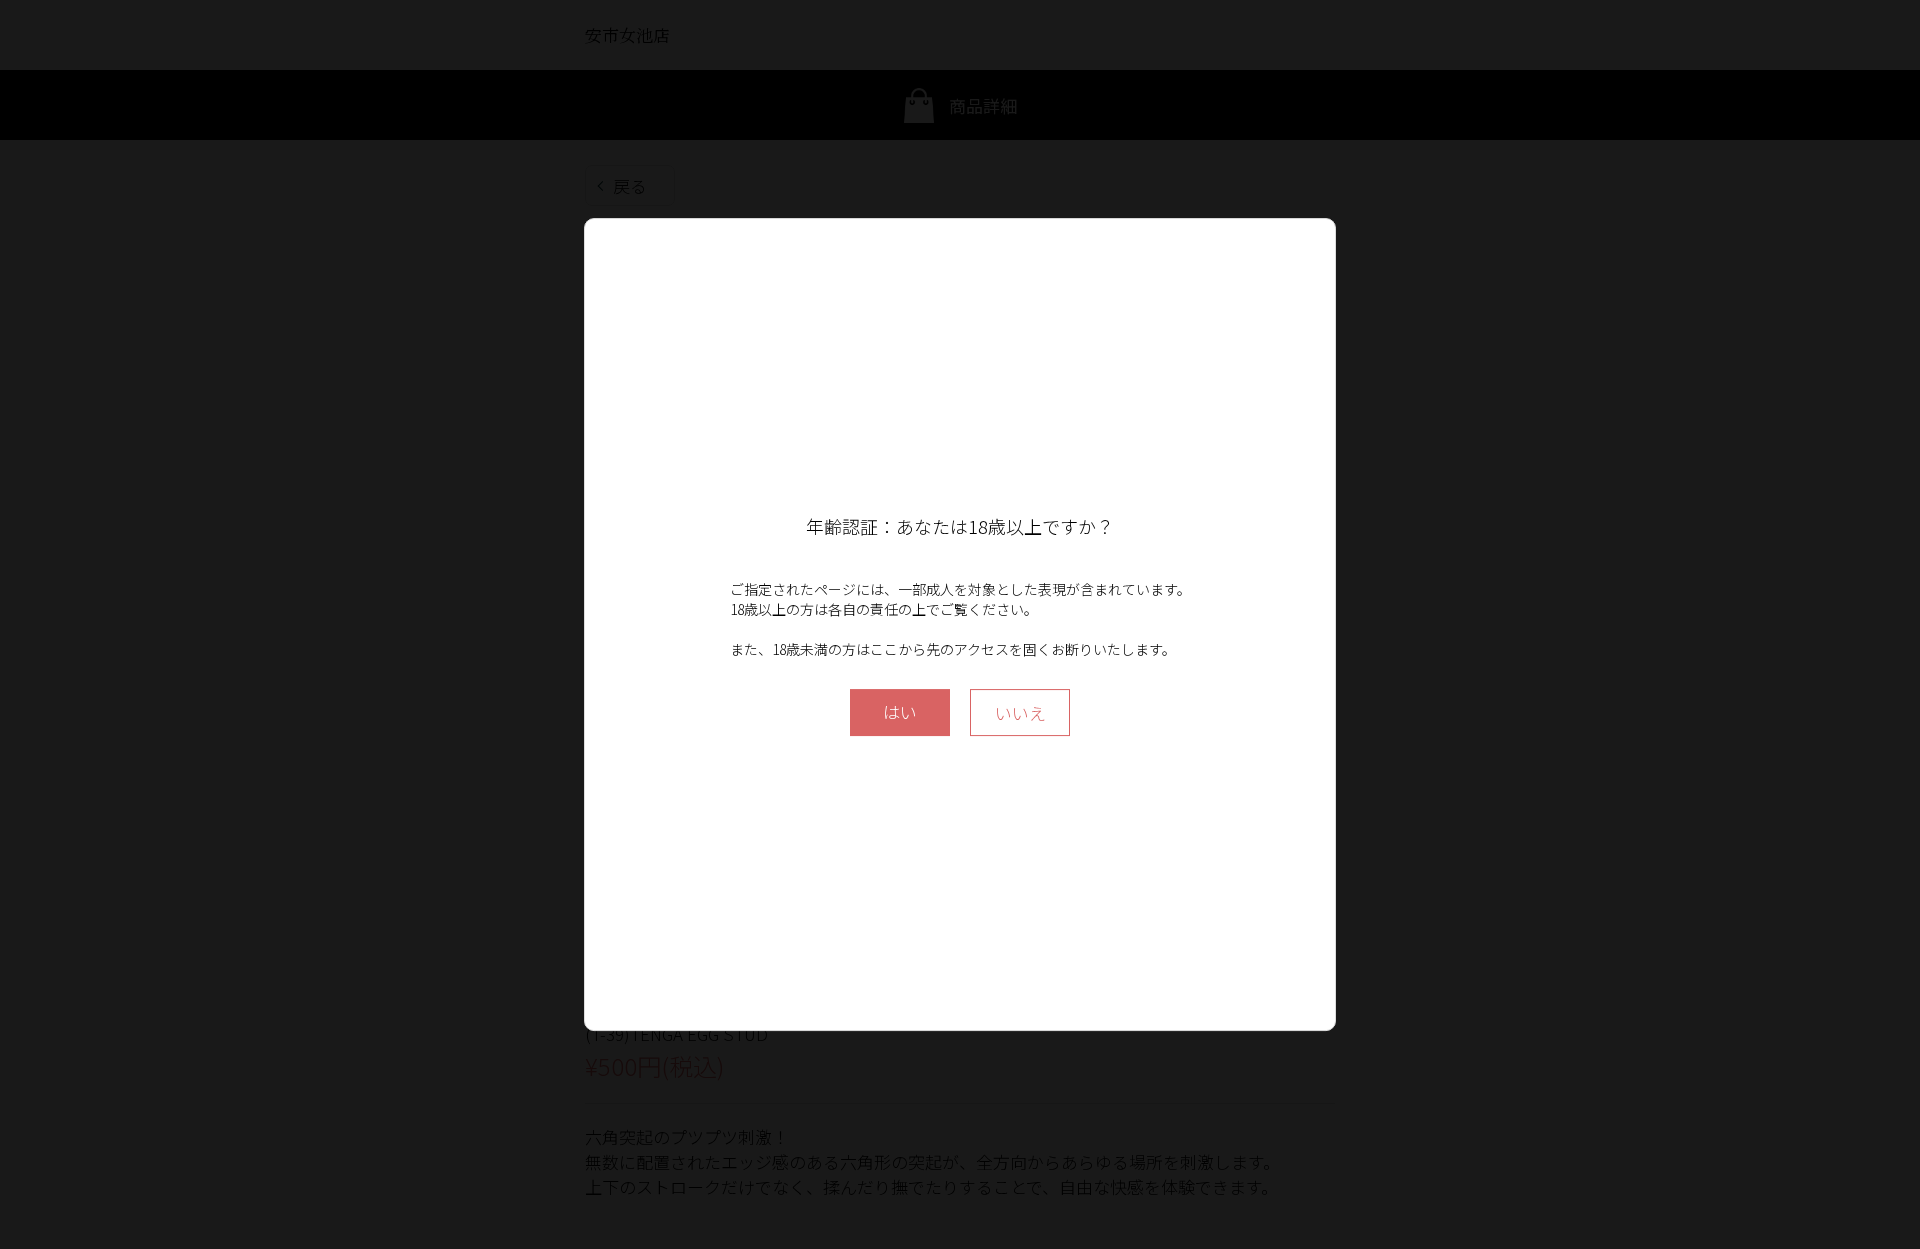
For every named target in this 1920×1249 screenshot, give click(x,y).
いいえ (1020, 712)
